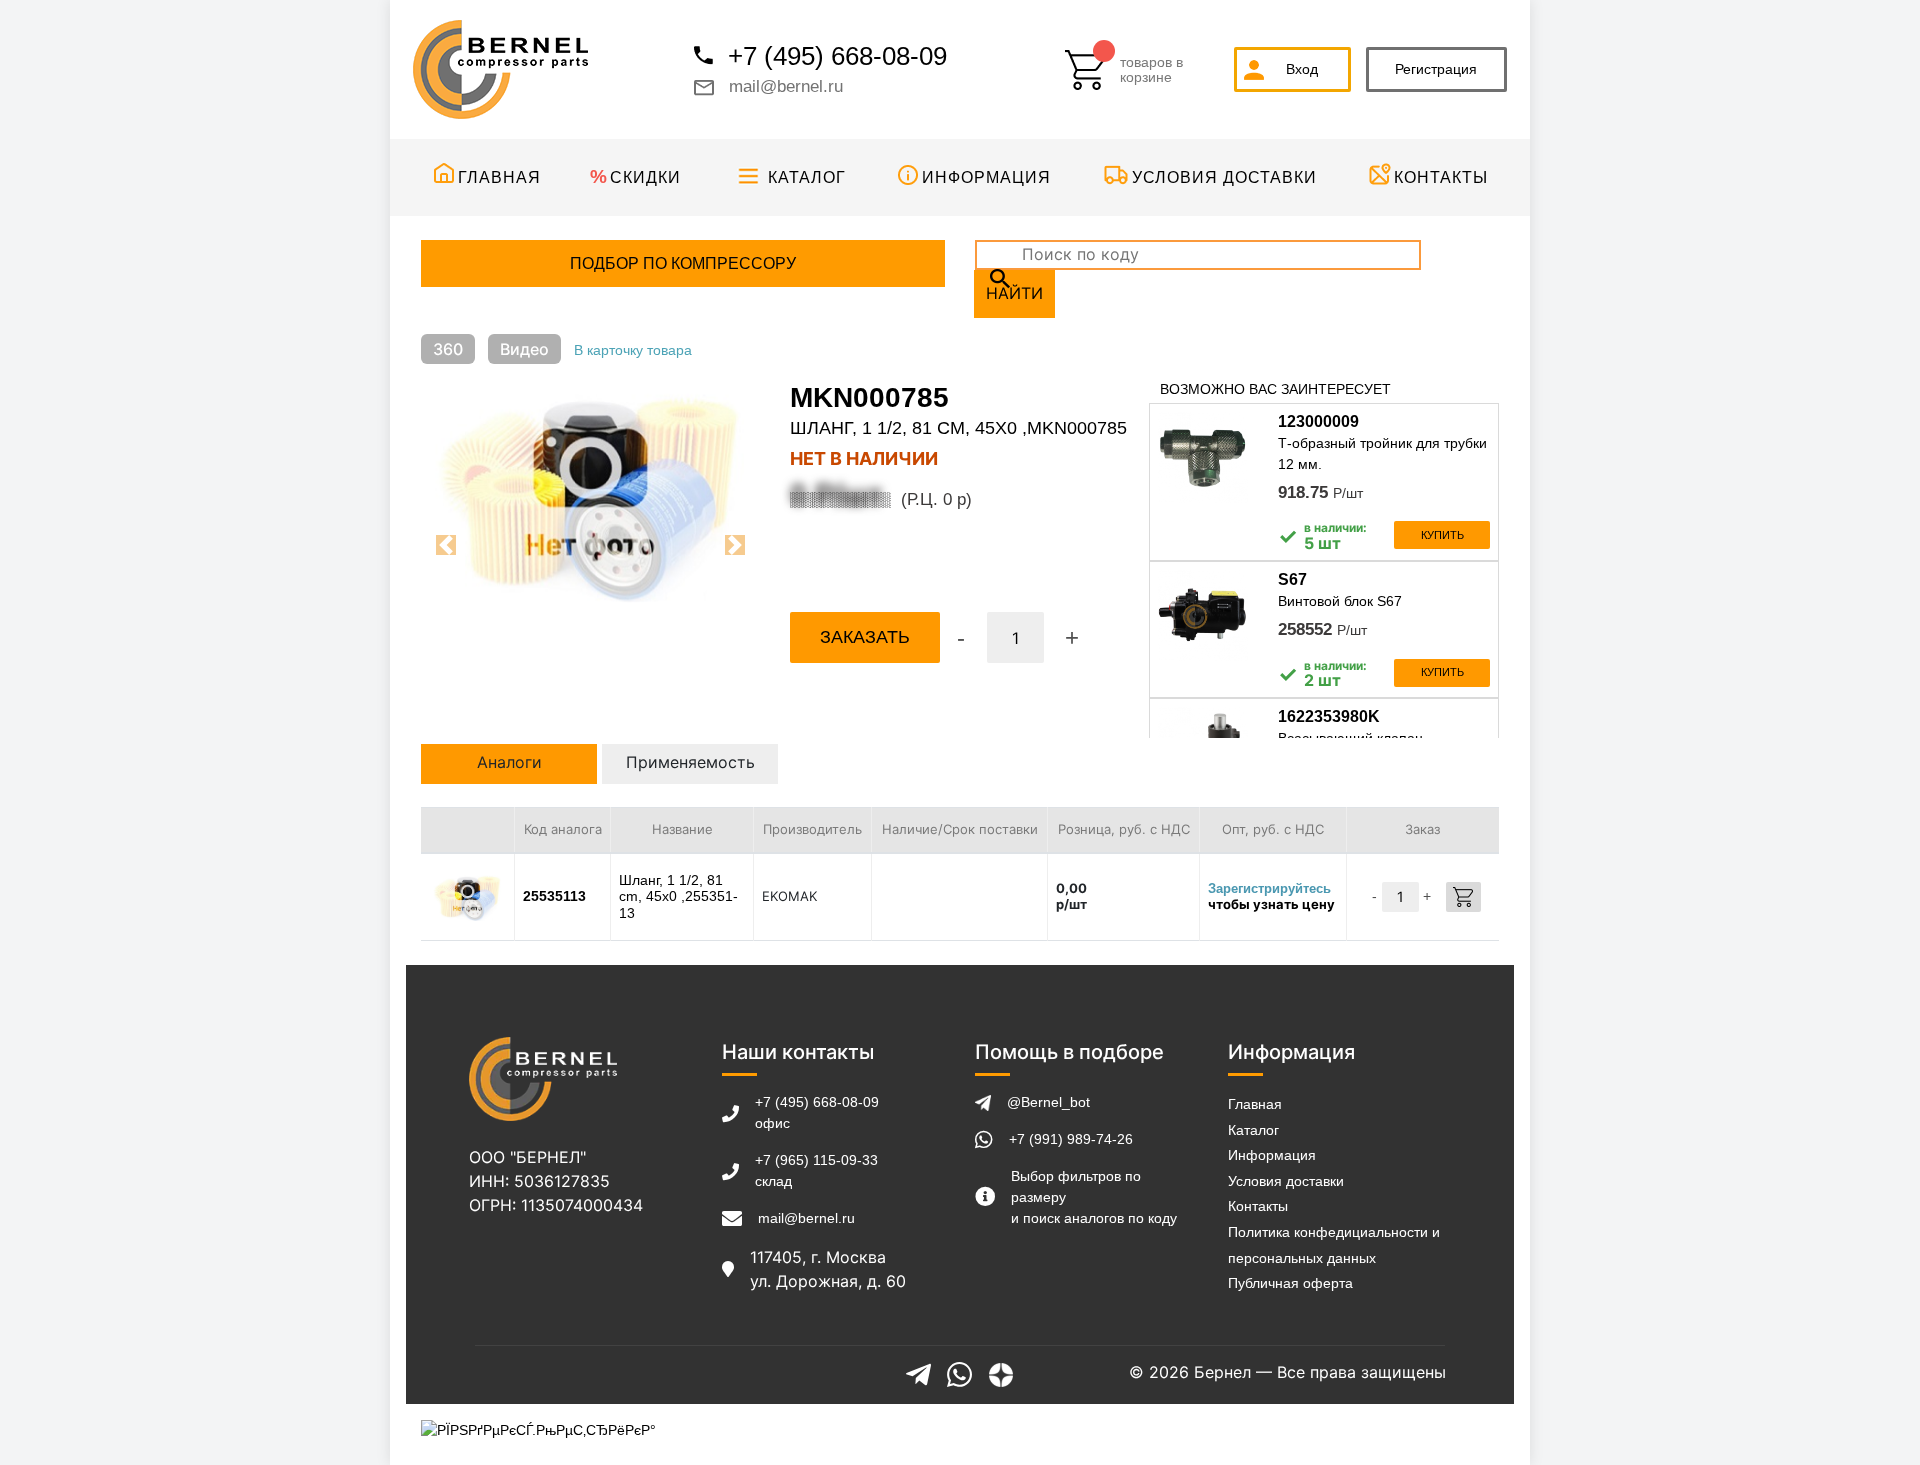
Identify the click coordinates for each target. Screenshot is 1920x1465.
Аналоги (509, 762)
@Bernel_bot (1048, 1102)
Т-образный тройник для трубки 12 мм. (1382, 453)
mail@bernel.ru (786, 86)
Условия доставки (1224, 177)
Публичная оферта (1290, 1283)
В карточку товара (633, 350)
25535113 (554, 896)
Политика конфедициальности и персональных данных (1334, 1245)
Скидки (645, 177)
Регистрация (1436, 69)
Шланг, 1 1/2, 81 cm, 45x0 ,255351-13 (678, 897)
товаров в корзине (1151, 70)
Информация (986, 177)
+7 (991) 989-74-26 (1071, 1139)
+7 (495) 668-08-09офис (817, 1112)
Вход (1302, 69)
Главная (499, 177)
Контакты (1441, 177)
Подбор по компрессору (683, 263)
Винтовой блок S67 (1340, 601)
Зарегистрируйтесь (1269, 888)
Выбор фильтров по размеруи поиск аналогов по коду (1094, 1197)
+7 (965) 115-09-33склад (816, 1170)
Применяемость (690, 762)
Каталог (807, 177)
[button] (446, 545)
